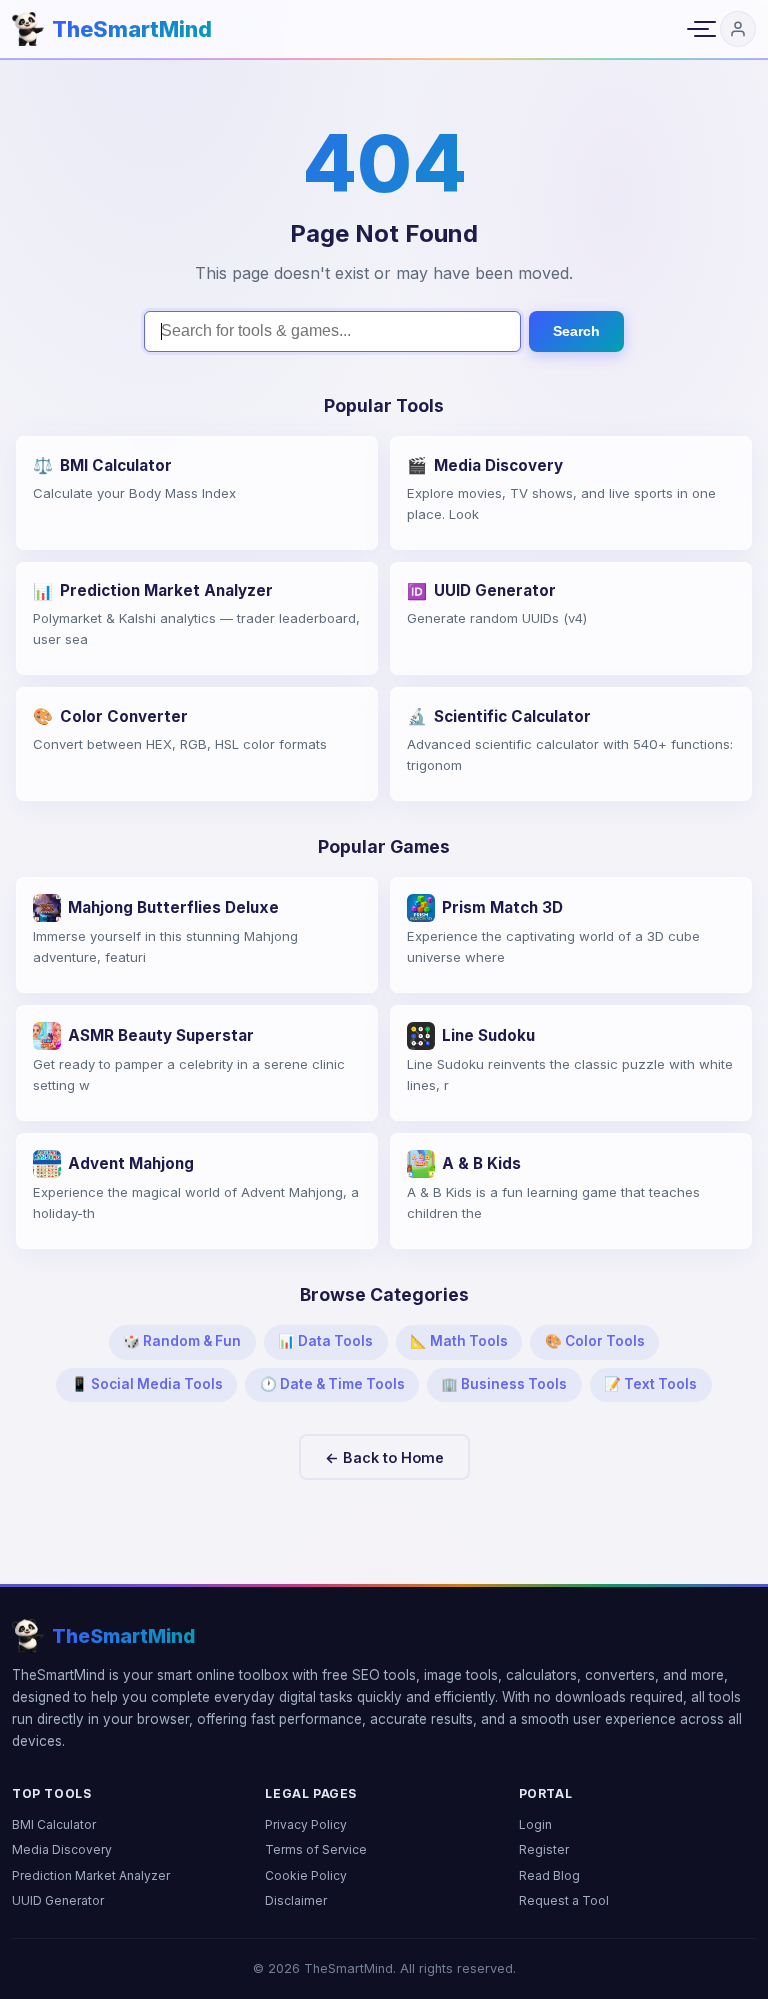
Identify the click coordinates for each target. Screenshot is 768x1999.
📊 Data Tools (325, 1341)
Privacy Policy (306, 1824)
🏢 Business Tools (504, 1384)
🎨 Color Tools (595, 1341)
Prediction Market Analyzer (91, 1875)
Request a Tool (564, 1900)
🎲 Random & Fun (182, 1341)
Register (544, 1849)
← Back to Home (384, 1457)
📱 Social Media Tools (147, 1384)
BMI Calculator (54, 1824)
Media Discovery (62, 1849)
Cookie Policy (306, 1875)
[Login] (738, 29)
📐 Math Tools (459, 1341)
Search (576, 331)
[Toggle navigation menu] (698, 29)
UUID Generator (58, 1900)
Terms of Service (316, 1849)
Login (535, 1824)
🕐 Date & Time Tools (332, 1384)
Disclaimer (296, 1900)
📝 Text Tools (650, 1384)
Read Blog (549, 1875)
